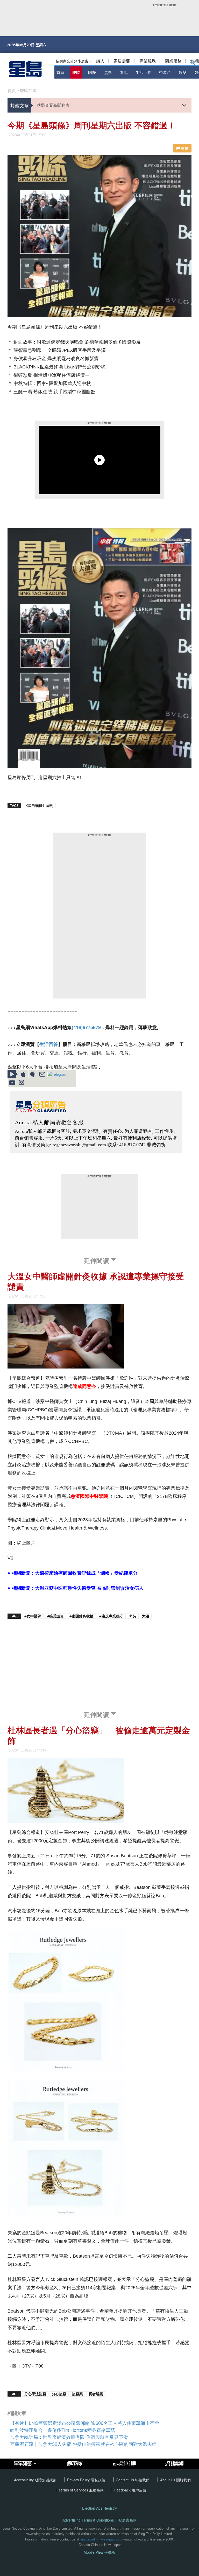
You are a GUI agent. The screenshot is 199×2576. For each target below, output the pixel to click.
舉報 (184, 148)
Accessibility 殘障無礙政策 (35, 2480)
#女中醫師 (33, 1616)
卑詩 (133, 1616)
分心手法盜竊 (35, 2394)
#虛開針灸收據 (81, 1616)
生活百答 (143, 72)
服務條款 (96, 2490)
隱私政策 (98, 2480)
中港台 (165, 72)
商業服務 (173, 61)
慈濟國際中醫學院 (89, 1496)
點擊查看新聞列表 (53, 105)
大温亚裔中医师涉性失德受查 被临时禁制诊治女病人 (89, 1588)
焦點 (108, 72)
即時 (76, 72)
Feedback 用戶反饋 (130, 2490)
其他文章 (19, 105)
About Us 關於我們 (175, 2480)
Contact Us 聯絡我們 (133, 2480)
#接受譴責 (55, 1616)
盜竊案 (77, 2394)
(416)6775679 (86, 1027)
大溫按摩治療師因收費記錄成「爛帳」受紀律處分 (86, 1573)
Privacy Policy (79, 2480)
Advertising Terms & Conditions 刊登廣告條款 (99, 2520)
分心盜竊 (59, 2394)
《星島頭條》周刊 (39, 805)
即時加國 (28, 90)
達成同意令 (84, 1386)
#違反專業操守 (111, 1616)
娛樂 (183, 72)
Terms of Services (74, 2490)
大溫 (146, 1616)
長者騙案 (96, 2394)
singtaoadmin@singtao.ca (100, 2539)
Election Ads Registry (99, 2508)
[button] (192, 63)
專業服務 (148, 61)
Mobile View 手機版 (99, 2552)
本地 (124, 72)
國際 (92, 72)
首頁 (60, 72)
